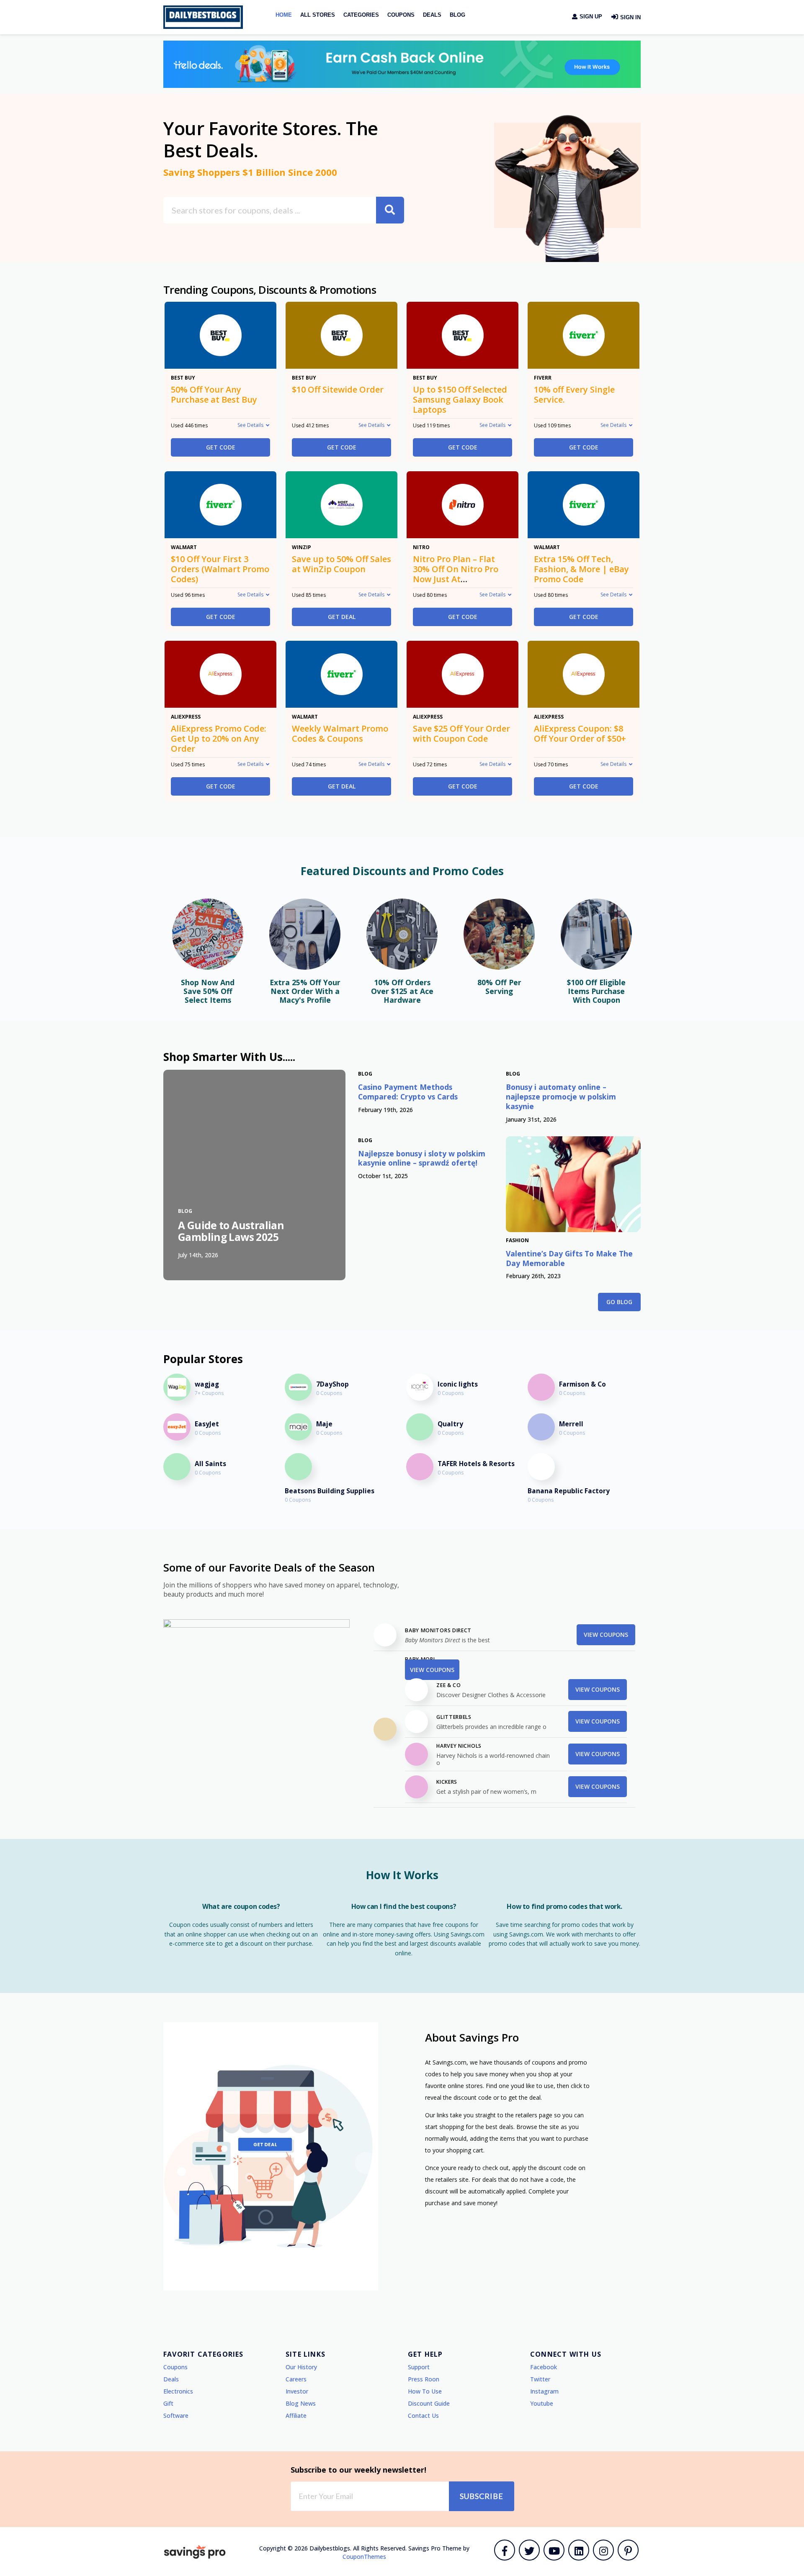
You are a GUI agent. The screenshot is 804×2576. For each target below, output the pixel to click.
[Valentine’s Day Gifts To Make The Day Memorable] (573, 1184)
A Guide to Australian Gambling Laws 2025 (231, 1231)
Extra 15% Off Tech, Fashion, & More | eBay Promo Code (581, 569)
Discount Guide (429, 2403)
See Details (250, 425)
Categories (361, 15)
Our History (301, 2367)
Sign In (630, 17)
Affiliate (296, 2415)
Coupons (401, 15)
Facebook (544, 2367)
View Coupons (606, 1635)
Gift (168, 2403)
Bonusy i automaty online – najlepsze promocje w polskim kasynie (561, 1097)
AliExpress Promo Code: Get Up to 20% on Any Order (219, 738)
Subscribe (482, 2496)
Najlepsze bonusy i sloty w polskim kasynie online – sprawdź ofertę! (422, 1158)
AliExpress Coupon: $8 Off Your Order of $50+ (580, 733)
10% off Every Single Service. (574, 394)
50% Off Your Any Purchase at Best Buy (214, 394)
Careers (296, 2379)
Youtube (542, 2403)
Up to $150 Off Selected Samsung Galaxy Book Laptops (460, 399)
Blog (457, 15)
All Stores (318, 15)
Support (419, 2367)
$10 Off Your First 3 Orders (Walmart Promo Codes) (220, 569)
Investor (297, 2391)
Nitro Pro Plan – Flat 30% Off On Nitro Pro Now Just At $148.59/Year (456, 574)
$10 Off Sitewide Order (338, 389)
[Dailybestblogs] (203, 17)
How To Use (425, 2391)
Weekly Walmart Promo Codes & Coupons (340, 733)
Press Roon (424, 2379)
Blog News (301, 2403)
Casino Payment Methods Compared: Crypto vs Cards (408, 1092)
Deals (432, 15)
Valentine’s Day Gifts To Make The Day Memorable (569, 1258)
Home (284, 15)
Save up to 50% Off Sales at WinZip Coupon (341, 564)
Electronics (178, 2391)
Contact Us (423, 2415)
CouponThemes (364, 2557)
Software (176, 2415)
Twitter (540, 2379)
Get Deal (342, 617)
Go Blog (619, 1302)
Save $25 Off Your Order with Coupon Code (461, 733)
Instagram (544, 2391)
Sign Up (590, 17)
